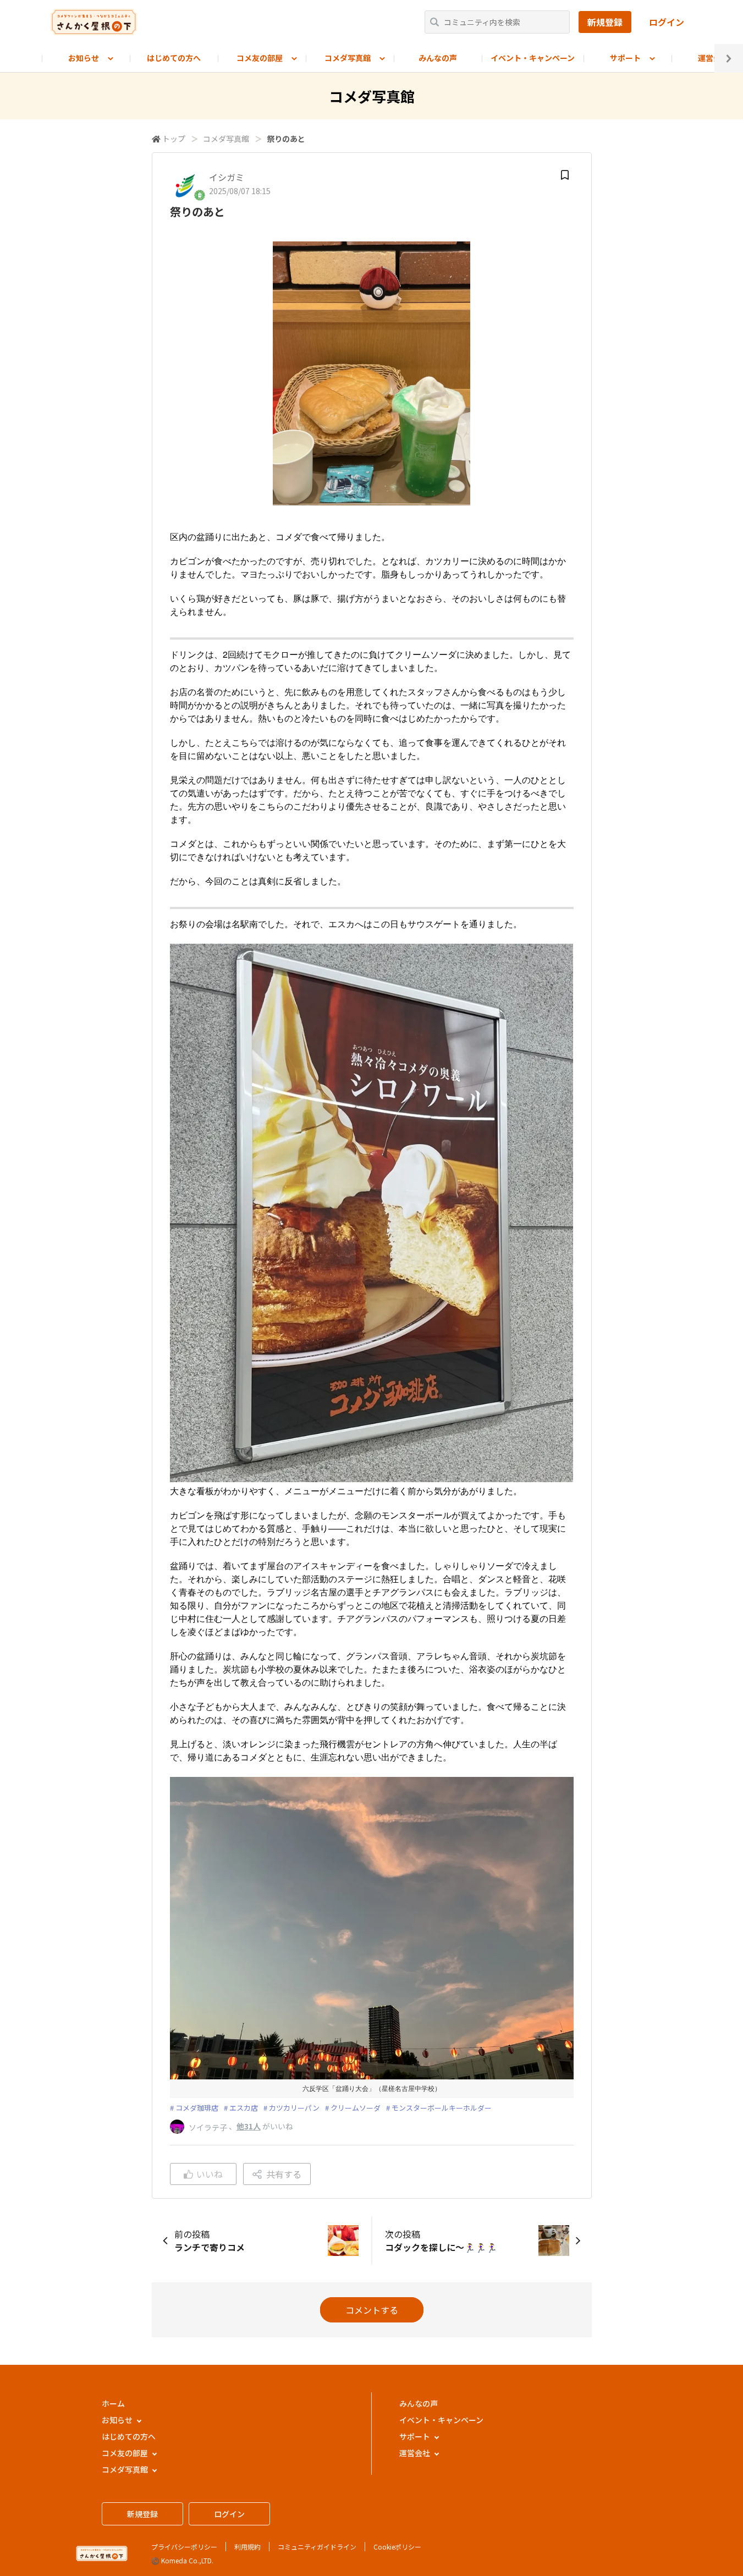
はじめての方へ (174, 58)
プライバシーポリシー (184, 2547)
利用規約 (247, 2547)
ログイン (667, 22)
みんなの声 (438, 58)
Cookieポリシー (397, 2547)
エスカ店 (244, 2108)
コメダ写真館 (226, 139)
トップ (174, 139)
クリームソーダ (356, 2108)
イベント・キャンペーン (533, 58)
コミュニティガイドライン (317, 2547)
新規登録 (605, 22)
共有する (284, 2174)
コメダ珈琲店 (197, 2108)
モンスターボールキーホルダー (442, 2108)
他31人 (249, 2126)
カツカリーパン (294, 2108)
